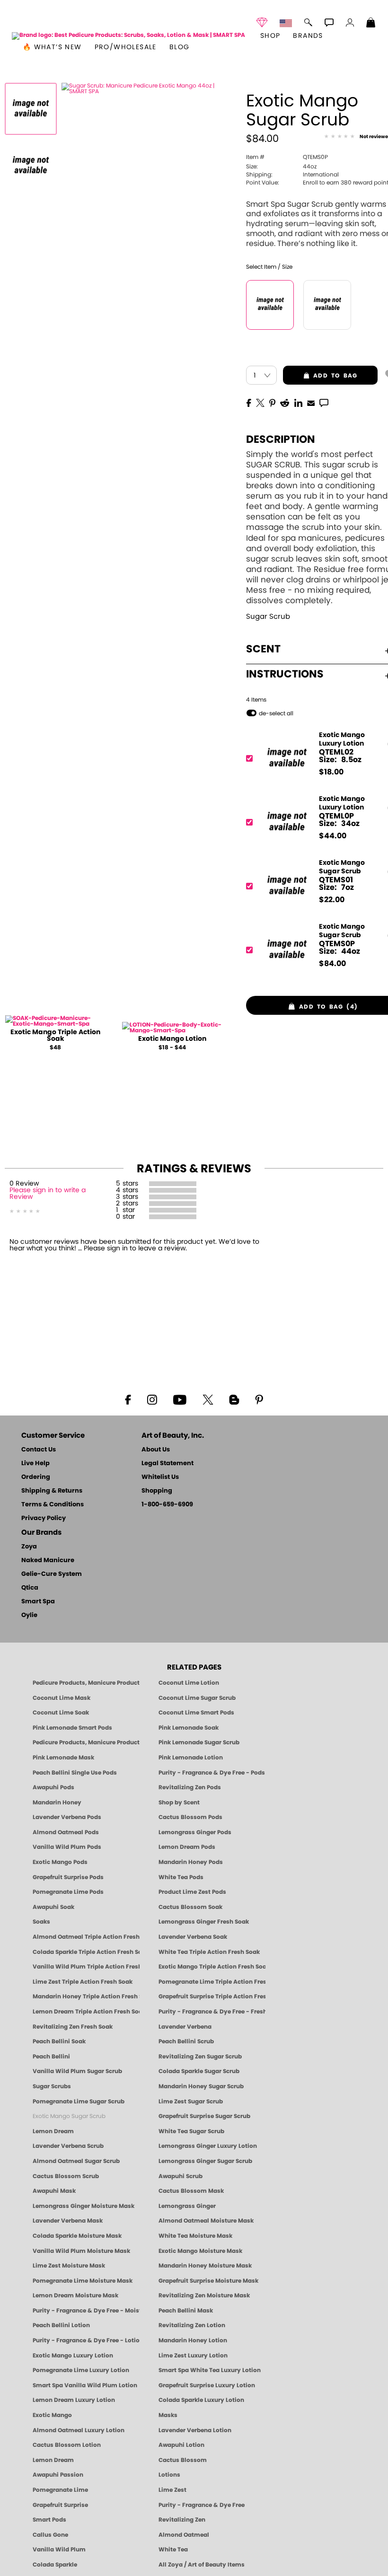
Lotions (169, 2475)
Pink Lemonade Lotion (191, 1758)
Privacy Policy (44, 1518)
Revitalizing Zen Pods (190, 1787)
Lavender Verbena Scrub (68, 2146)
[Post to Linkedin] (298, 402)
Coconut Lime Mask (62, 1698)
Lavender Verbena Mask (68, 2221)
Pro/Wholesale (126, 47)
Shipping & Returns (52, 1491)
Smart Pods (49, 2520)
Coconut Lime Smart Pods (196, 1713)
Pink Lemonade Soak (189, 1728)
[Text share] (324, 403)
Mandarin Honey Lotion (193, 2340)
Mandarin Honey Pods (191, 1862)
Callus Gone (50, 2535)
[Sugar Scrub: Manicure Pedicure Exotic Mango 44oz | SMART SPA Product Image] (31, 166)
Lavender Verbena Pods (67, 1817)
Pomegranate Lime (60, 2490)
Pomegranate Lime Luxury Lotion (81, 2370)
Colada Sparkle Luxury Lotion (201, 2400)
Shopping (157, 1491)
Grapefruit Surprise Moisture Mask (208, 2281)
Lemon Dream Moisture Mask (75, 2295)
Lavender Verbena (185, 2027)
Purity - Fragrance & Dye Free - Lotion (86, 2340)
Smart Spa (38, 1602)
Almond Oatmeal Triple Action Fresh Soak (86, 1937)
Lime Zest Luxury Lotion (193, 2356)
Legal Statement (168, 1464)
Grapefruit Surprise (60, 2505)
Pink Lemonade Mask (63, 1758)
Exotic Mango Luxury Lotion (73, 2356)
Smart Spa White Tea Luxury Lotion (210, 2370)
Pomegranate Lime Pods (68, 1892)
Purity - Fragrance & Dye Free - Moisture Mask (86, 2311)
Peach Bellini (51, 2057)
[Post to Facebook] (249, 402)
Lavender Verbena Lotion (195, 2430)
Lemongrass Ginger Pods (195, 1832)
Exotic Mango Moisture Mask (200, 2251)
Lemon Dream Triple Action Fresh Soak (86, 2012)
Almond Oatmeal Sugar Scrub (76, 2161)
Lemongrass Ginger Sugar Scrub (205, 2161)
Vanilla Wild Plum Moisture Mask (81, 2251)
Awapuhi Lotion (181, 2445)
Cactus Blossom (183, 2460)
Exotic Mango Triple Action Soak (55, 1036)
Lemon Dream (53, 2131)
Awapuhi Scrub (181, 2176)
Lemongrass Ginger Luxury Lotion (208, 2146)
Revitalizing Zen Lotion (192, 2325)
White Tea (173, 2550)
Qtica (30, 1588)
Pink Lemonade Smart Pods (72, 1728)
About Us (156, 1450)
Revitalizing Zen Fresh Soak (73, 2027)
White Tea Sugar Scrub (191, 2131)
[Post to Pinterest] (272, 402)
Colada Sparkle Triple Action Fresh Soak (86, 1952)
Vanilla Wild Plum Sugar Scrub (77, 2071)
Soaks (41, 1922)
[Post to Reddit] (285, 402)
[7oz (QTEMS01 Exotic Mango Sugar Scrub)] (327, 305)
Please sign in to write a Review (48, 1194)
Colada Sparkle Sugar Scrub (199, 2071)
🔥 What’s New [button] (52, 47)
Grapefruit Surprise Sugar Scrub (204, 2116)
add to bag (320, 376)
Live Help (35, 1464)
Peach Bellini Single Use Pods (75, 1773)
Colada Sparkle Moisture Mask (77, 2236)
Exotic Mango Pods (60, 1862)
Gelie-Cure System (52, 1574)
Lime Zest (172, 2490)
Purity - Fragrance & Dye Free (202, 2505)
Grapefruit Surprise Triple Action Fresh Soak (212, 1996)
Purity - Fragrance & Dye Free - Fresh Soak (212, 2012)
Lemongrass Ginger (187, 2206)
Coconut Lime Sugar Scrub (197, 1698)
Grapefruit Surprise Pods (68, 1877)
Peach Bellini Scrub (186, 2041)
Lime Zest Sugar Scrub (191, 2101)
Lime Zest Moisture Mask (69, 2266)
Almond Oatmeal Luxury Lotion (79, 2430)
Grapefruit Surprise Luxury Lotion (207, 2385)
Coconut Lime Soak (61, 1713)
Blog (180, 47)
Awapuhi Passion (58, 2475)
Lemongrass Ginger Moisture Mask (84, 2206)
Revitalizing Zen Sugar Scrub (200, 2057)
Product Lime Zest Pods (192, 1892)
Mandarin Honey (57, 1802)
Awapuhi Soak (53, 1907)
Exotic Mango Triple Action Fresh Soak (212, 1967)
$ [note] (331, 772)
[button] (128, 36)
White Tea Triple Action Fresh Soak (209, 1952)
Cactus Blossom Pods (190, 1817)
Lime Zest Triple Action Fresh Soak (83, 1982)
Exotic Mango (52, 2415)
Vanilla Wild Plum (59, 2550)
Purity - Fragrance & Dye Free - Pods (212, 1773)
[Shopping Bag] (371, 24)
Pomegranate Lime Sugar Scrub (79, 2101)
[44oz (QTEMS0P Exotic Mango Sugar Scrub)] (270, 305)
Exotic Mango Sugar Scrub (69, 2116)
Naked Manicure (48, 1561)
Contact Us (39, 1450)
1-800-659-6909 (167, 1505)
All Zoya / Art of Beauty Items (202, 2565)
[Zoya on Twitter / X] (208, 1399)
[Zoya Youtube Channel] (180, 1399)
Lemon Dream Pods (187, 1847)
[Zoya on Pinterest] (259, 1399)
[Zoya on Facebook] (128, 1399)
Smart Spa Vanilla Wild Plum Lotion (85, 2385)
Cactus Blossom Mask (191, 2191)
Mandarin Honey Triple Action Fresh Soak (86, 1996)
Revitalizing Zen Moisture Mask (204, 2295)
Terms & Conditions (53, 1505)
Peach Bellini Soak (59, 2041)
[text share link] (324, 402)
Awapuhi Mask (54, 2191)
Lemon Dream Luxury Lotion (74, 2400)
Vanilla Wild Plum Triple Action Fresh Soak (86, 1967)
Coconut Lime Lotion (189, 1683)
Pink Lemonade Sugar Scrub (199, 1742)
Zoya (29, 1547)
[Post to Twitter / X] (260, 402)
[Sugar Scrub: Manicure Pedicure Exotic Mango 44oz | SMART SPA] (31, 109)
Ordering (36, 1477)
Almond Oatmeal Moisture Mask (206, 2221)
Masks (168, 2415)
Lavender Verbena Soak (193, 1937)
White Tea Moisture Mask (195, 2236)
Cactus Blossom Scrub (66, 2176)
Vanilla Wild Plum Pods (67, 1847)
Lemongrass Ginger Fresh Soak (204, 1922)
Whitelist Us (160, 1477)
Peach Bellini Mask (186, 2311)
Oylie (29, 1615)
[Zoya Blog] (234, 1399)
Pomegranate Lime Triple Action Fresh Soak (212, 1982)
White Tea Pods (181, 1877)
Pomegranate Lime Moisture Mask (83, 2281)
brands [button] (308, 36)
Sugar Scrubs (52, 2086)
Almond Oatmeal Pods (66, 1832)
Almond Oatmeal (184, 2535)
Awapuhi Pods (53, 1787)
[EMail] (311, 402)
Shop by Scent (179, 1802)
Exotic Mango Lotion (172, 1039)
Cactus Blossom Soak (190, 1907)
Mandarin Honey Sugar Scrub (201, 2086)
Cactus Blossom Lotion (67, 2445)
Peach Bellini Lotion (61, 2325)
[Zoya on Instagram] (152, 1399)
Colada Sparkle (55, 2565)
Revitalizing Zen (182, 2520)
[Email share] (311, 403)
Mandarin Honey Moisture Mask (205, 2266)
